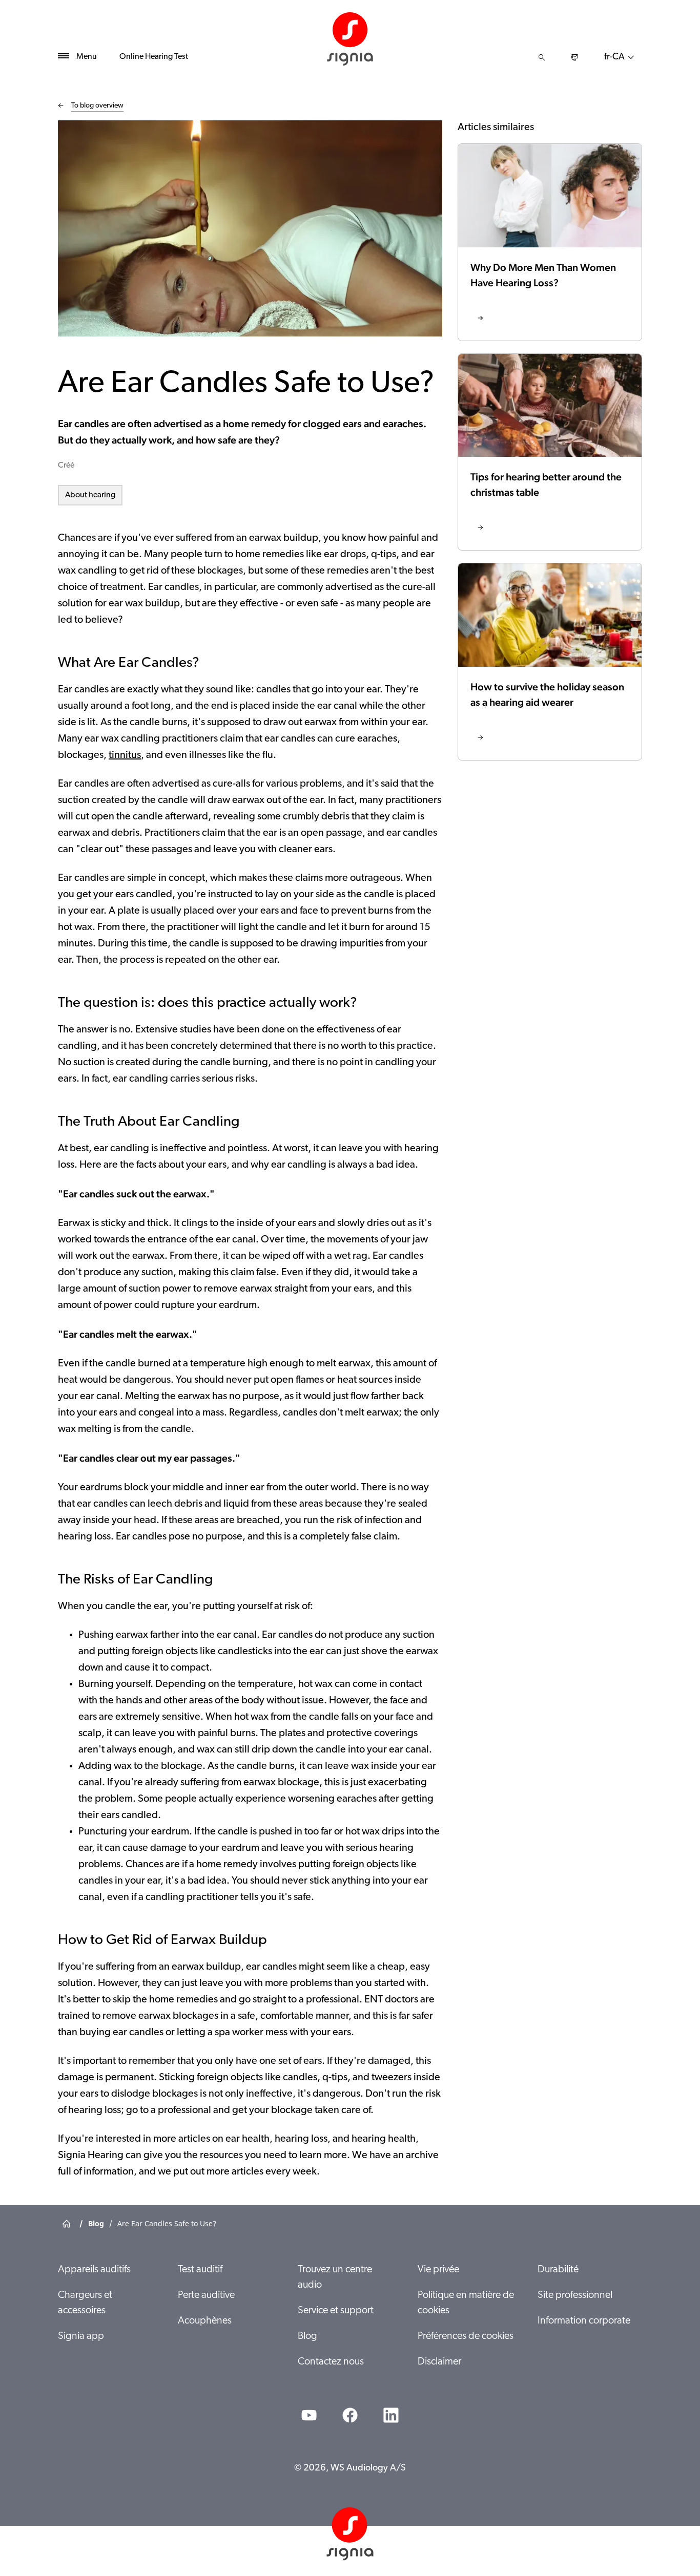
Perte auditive (206, 2295)
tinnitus (125, 755)
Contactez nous (331, 2362)
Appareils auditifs (94, 2270)
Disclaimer (439, 2362)
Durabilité (558, 2270)
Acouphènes (205, 2321)
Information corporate (584, 2321)
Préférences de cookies (466, 2336)
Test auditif (200, 2270)
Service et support (336, 2311)
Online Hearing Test (154, 57)
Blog (307, 2336)
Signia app (81, 2336)
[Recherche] (542, 57)
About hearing (90, 495)
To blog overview (97, 106)
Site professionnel (575, 2295)
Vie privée (438, 2270)
